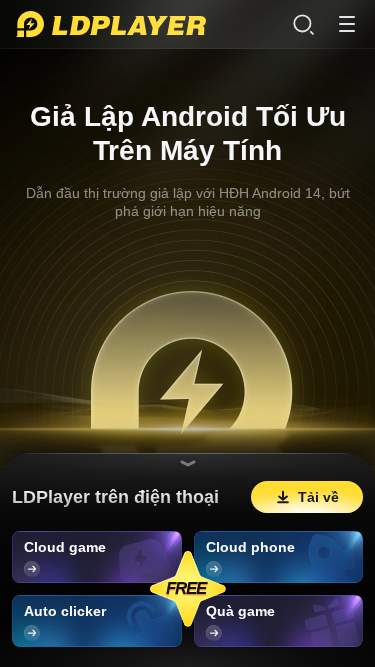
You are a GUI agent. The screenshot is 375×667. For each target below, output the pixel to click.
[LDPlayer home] (111, 24)
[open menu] (347, 24)
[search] (303, 24)
